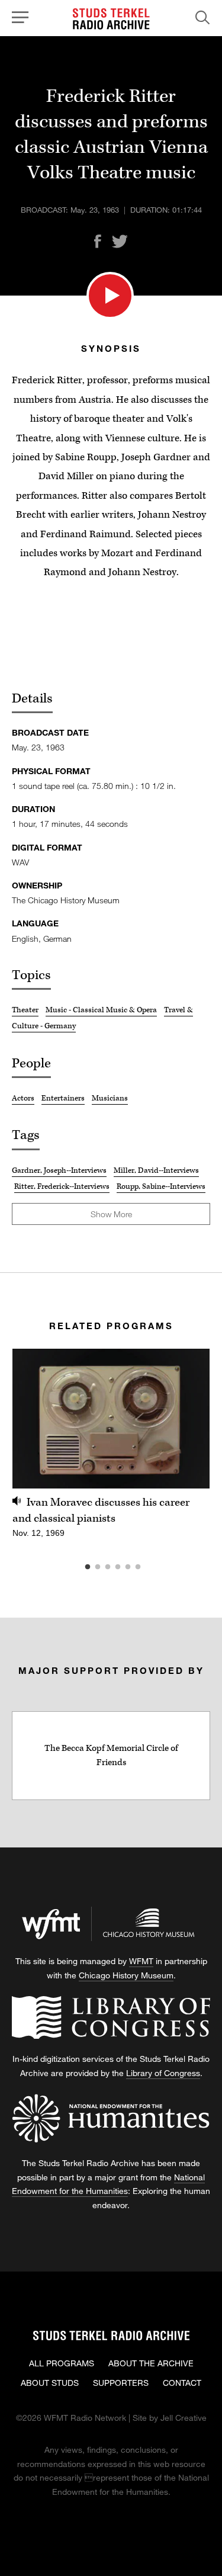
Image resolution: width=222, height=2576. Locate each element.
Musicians (110, 1098)
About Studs (50, 2383)
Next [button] (186, 1419)
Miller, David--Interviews (156, 1170)
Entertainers (63, 1098)
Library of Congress (163, 2073)
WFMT (141, 1961)
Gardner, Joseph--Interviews (59, 1170)
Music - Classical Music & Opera (101, 1010)
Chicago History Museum (126, 1975)
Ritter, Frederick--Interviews (62, 1186)
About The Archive (151, 2363)
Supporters (121, 2383)
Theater (25, 1010)
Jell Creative (184, 2418)
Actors (23, 1098)
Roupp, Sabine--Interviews (161, 1186)
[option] (111, 1450)
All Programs (62, 2363)
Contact (182, 2383)
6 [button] (156, 1567)
